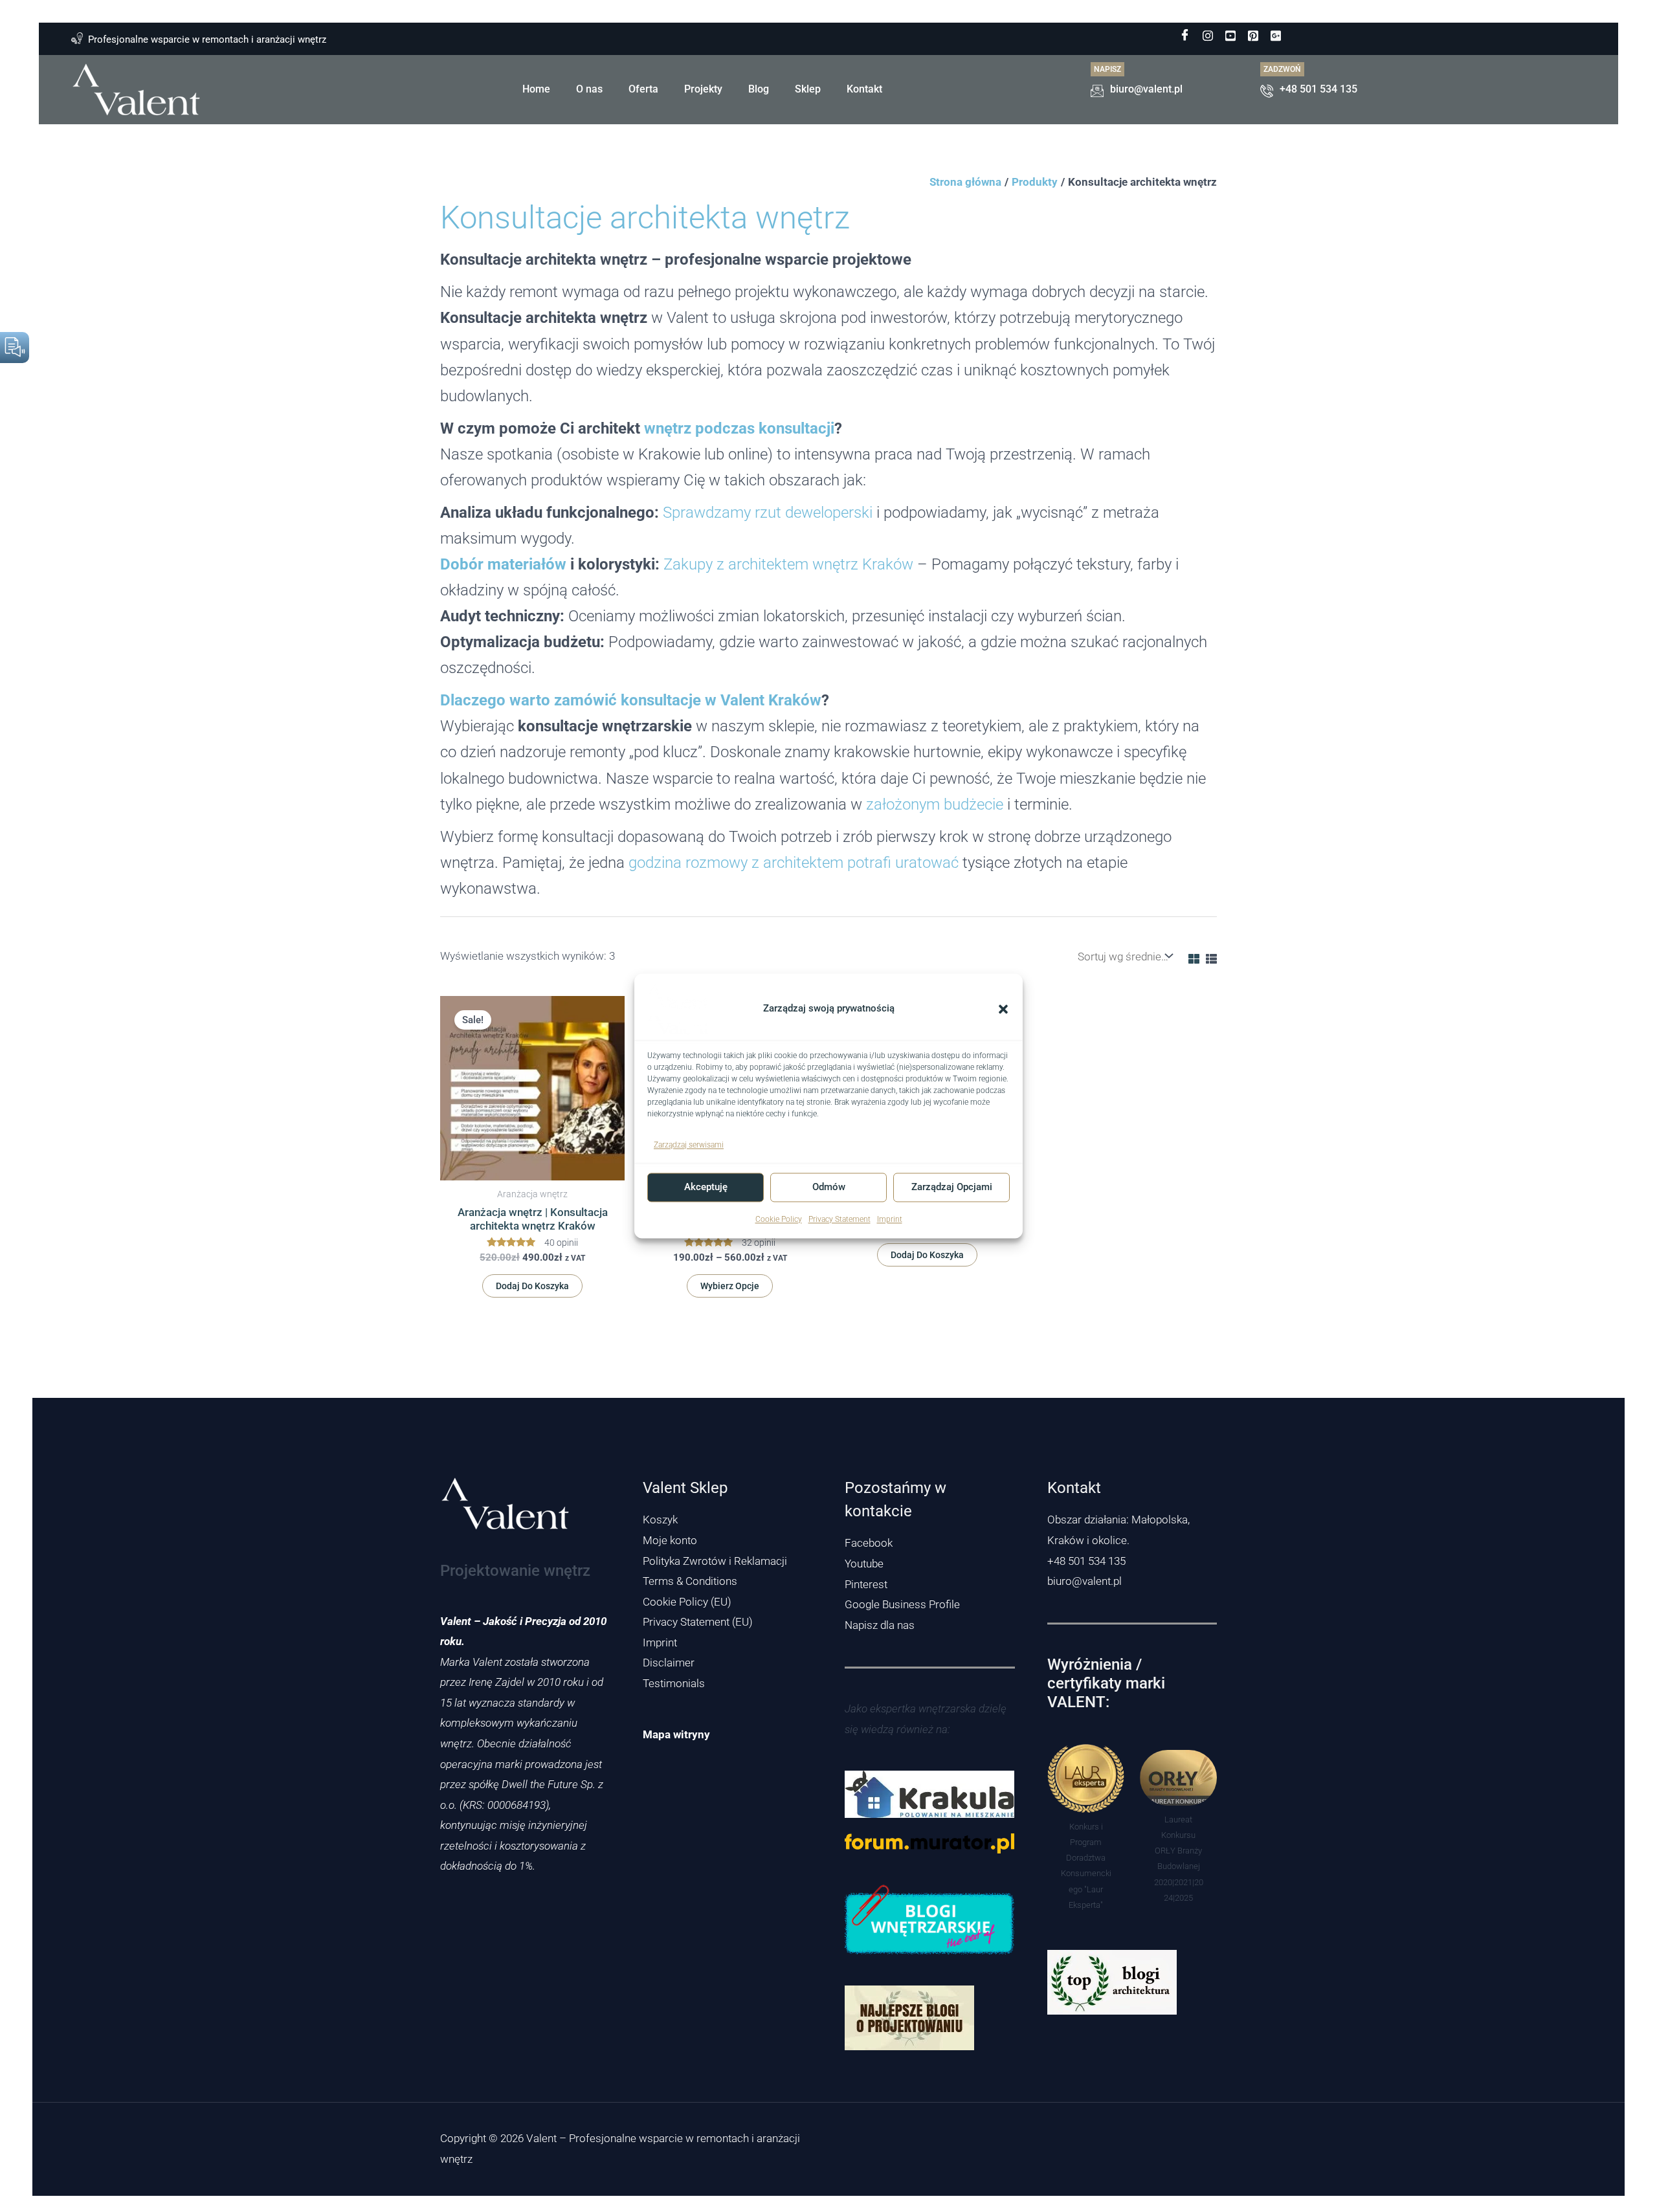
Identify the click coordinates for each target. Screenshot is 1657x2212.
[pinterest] (1253, 36)
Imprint (890, 1219)
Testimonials (674, 1683)
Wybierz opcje (730, 1286)
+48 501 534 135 (1086, 1561)
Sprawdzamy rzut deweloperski (768, 512)
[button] (1003, 1009)
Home (536, 89)
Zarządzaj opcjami (952, 1188)
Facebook (869, 1543)
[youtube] (1230, 36)
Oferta (643, 89)
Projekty (703, 89)
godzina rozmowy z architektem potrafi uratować (794, 862)
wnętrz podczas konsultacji (739, 428)
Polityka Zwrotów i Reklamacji (715, 1561)
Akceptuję (706, 1188)
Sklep (808, 89)
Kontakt (864, 89)
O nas (589, 89)
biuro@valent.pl (1084, 1581)
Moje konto (670, 1540)
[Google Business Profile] (1276, 36)
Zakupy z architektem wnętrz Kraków (788, 564)
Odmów (829, 1188)
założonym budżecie (935, 804)
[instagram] (1208, 36)
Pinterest (866, 1584)
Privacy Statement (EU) (698, 1622)
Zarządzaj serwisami (689, 1145)
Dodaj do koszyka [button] (532, 1286)
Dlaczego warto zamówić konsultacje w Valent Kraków (631, 700)
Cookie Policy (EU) (687, 1602)
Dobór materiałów (503, 564)
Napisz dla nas (880, 1625)
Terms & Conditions (690, 1581)
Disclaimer (669, 1663)
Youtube (864, 1564)
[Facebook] (1185, 36)
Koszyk (660, 1520)
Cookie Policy (779, 1219)
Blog (759, 89)
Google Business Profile (902, 1604)
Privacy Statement (840, 1219)
